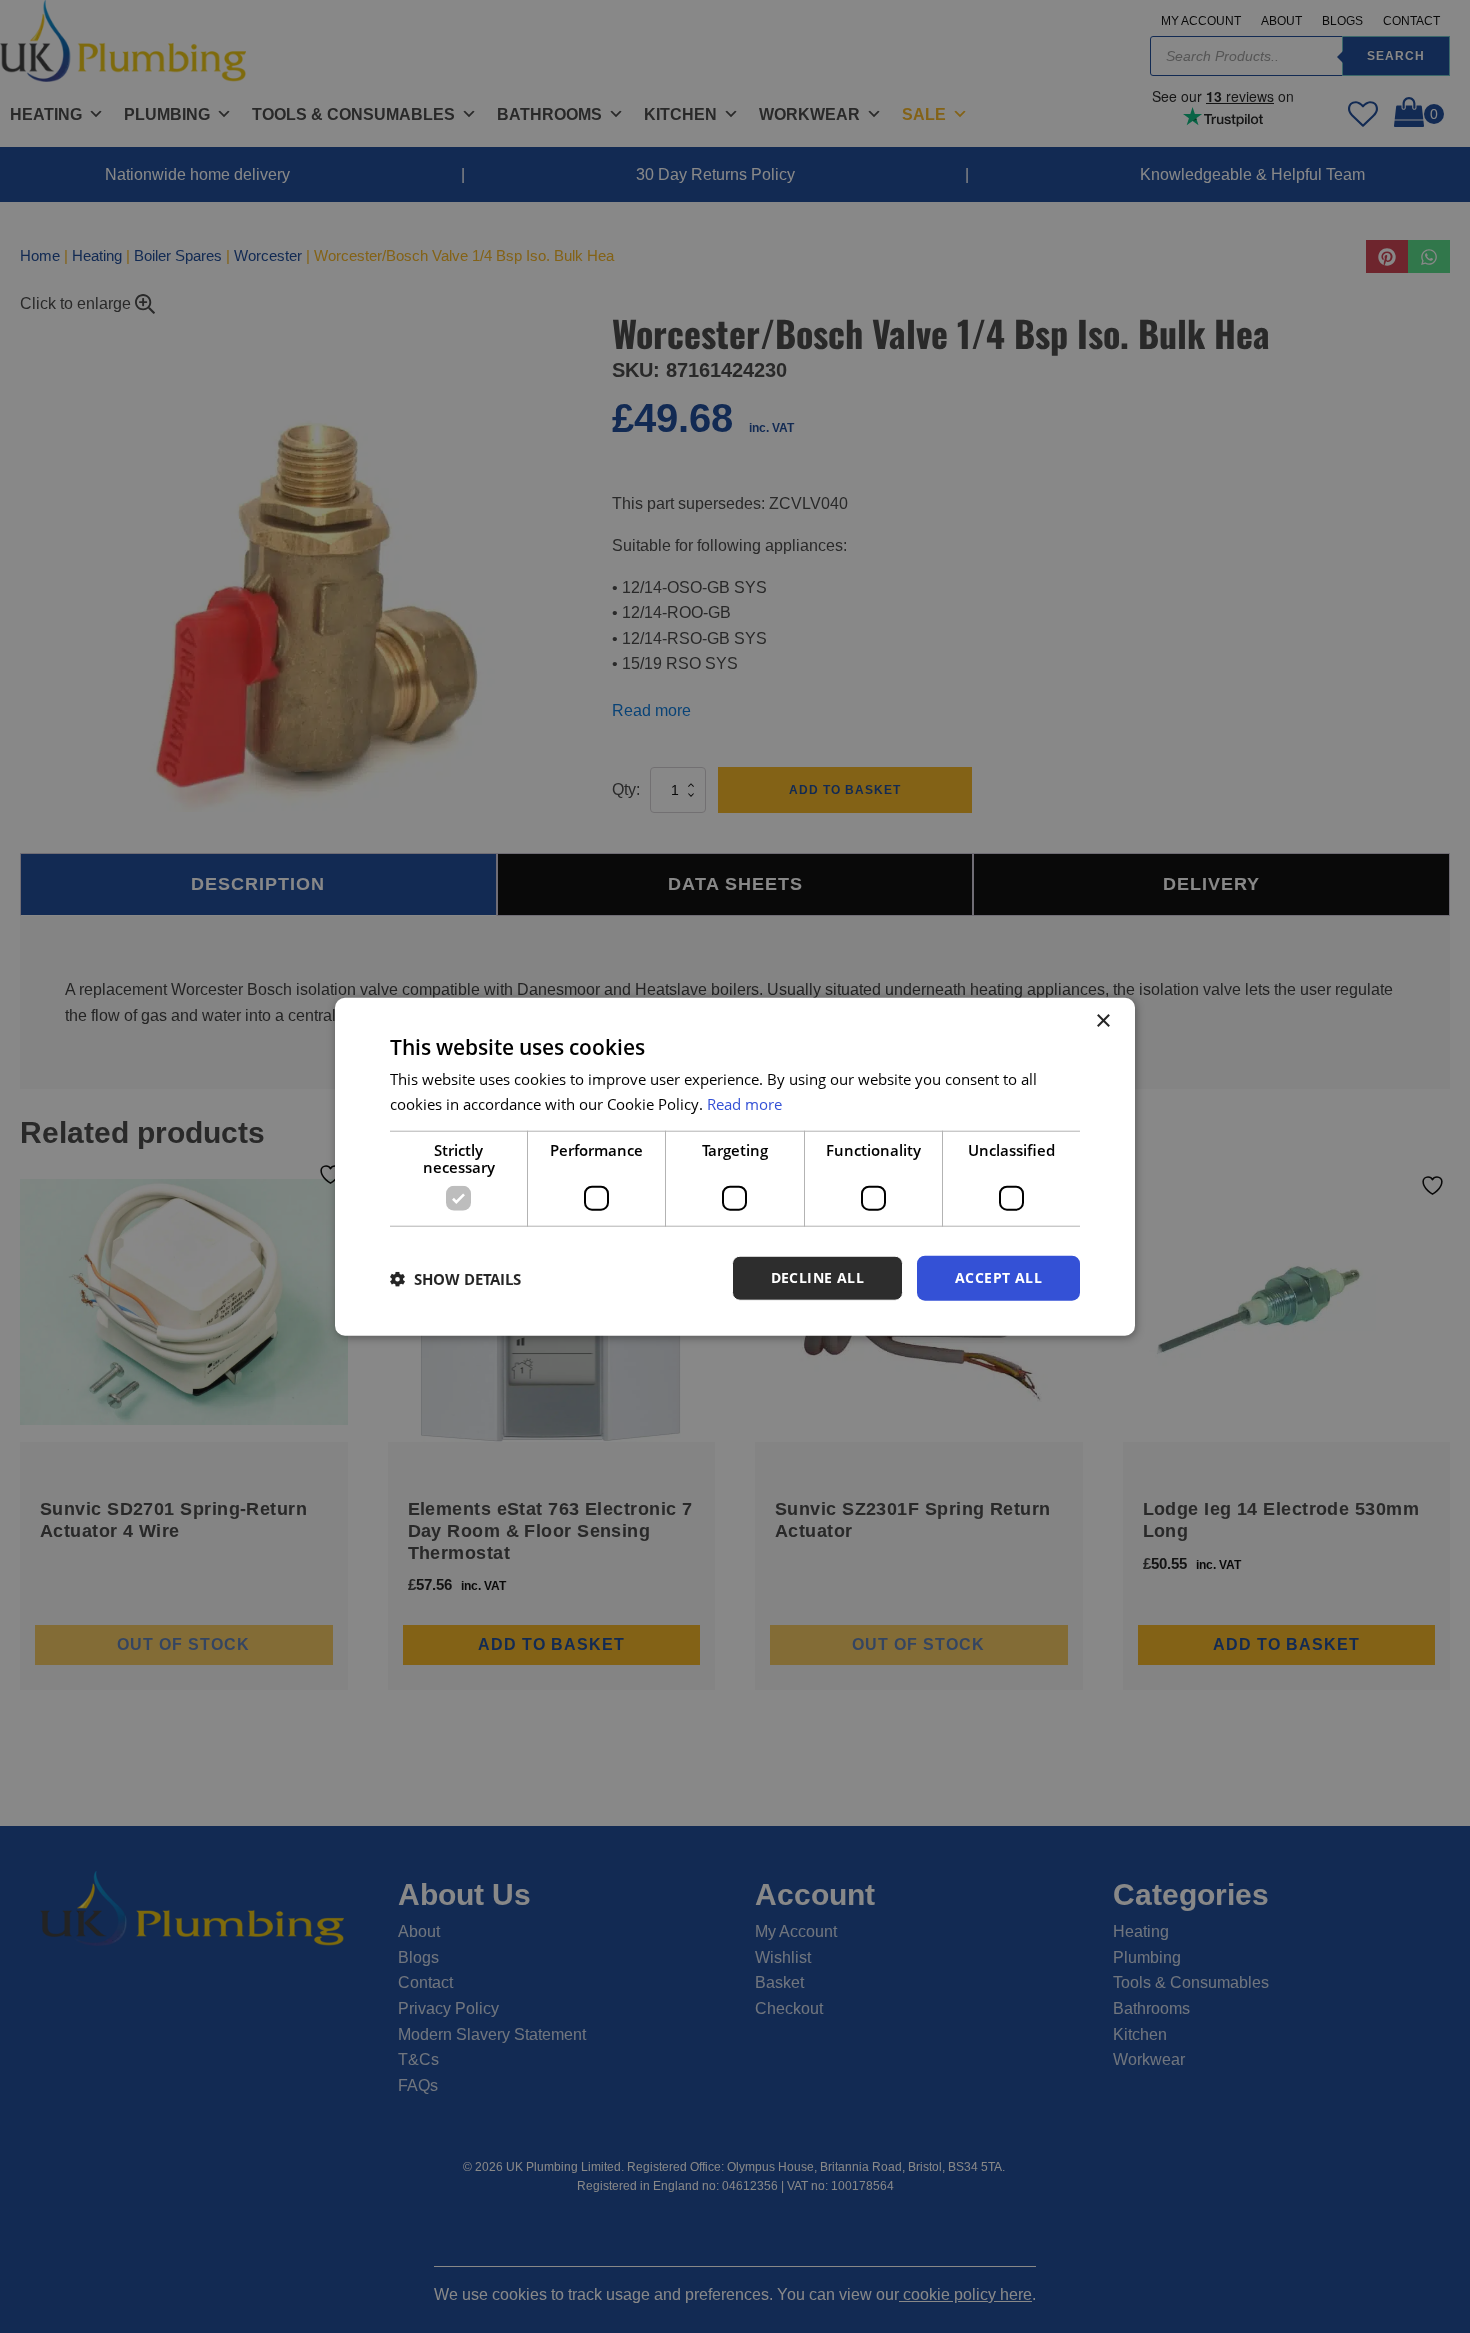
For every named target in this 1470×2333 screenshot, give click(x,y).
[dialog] (735, 1166)
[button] (455, 1278)
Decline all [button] (817, 1277)
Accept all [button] (998, 1277)
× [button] (1102, 1020)
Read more (744, 1103)
